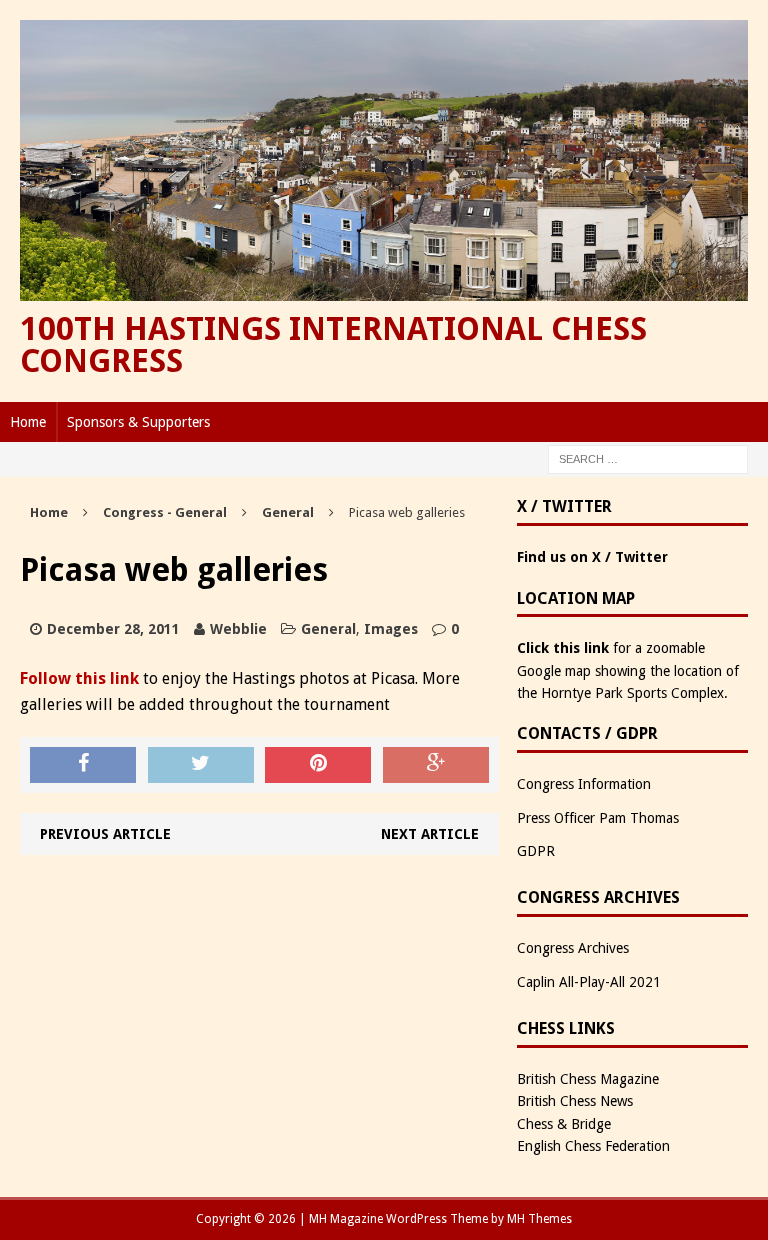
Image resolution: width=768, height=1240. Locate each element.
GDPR (536, 851)
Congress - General (165, 512)
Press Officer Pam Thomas (598, 818)
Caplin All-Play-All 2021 (589, 982)
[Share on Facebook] (83, 765)
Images (391, 629)
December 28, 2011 (113, 629)
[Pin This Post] (318, 765)
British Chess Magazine (588, 1079)
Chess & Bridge (564, 1124)
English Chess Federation (593, 1146)
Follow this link (79, 678)
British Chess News (575, 1101)
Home (28, 422)
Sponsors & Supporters (138, 422)
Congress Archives (573, 948)
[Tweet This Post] (201, 765)
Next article (430, 834)
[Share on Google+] (436, 765)
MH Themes (539, 1219)
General (328, 629)
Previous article (105, 834)
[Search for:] (648, 459)
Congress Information (584, 784)
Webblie (238, 629)
